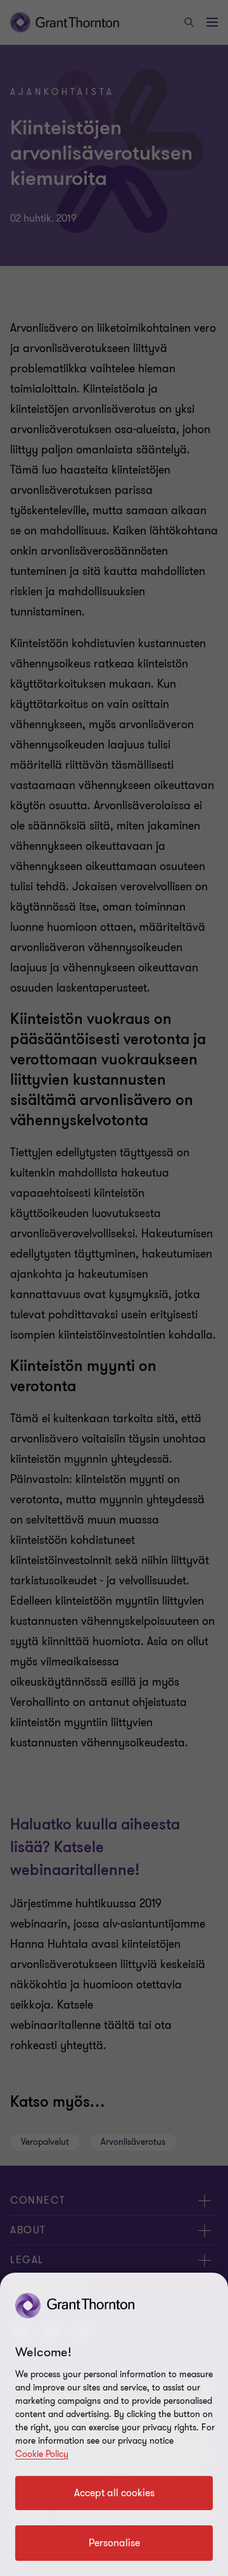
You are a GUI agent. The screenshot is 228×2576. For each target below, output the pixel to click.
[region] (114, 2424)
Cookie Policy (42, 2454)
